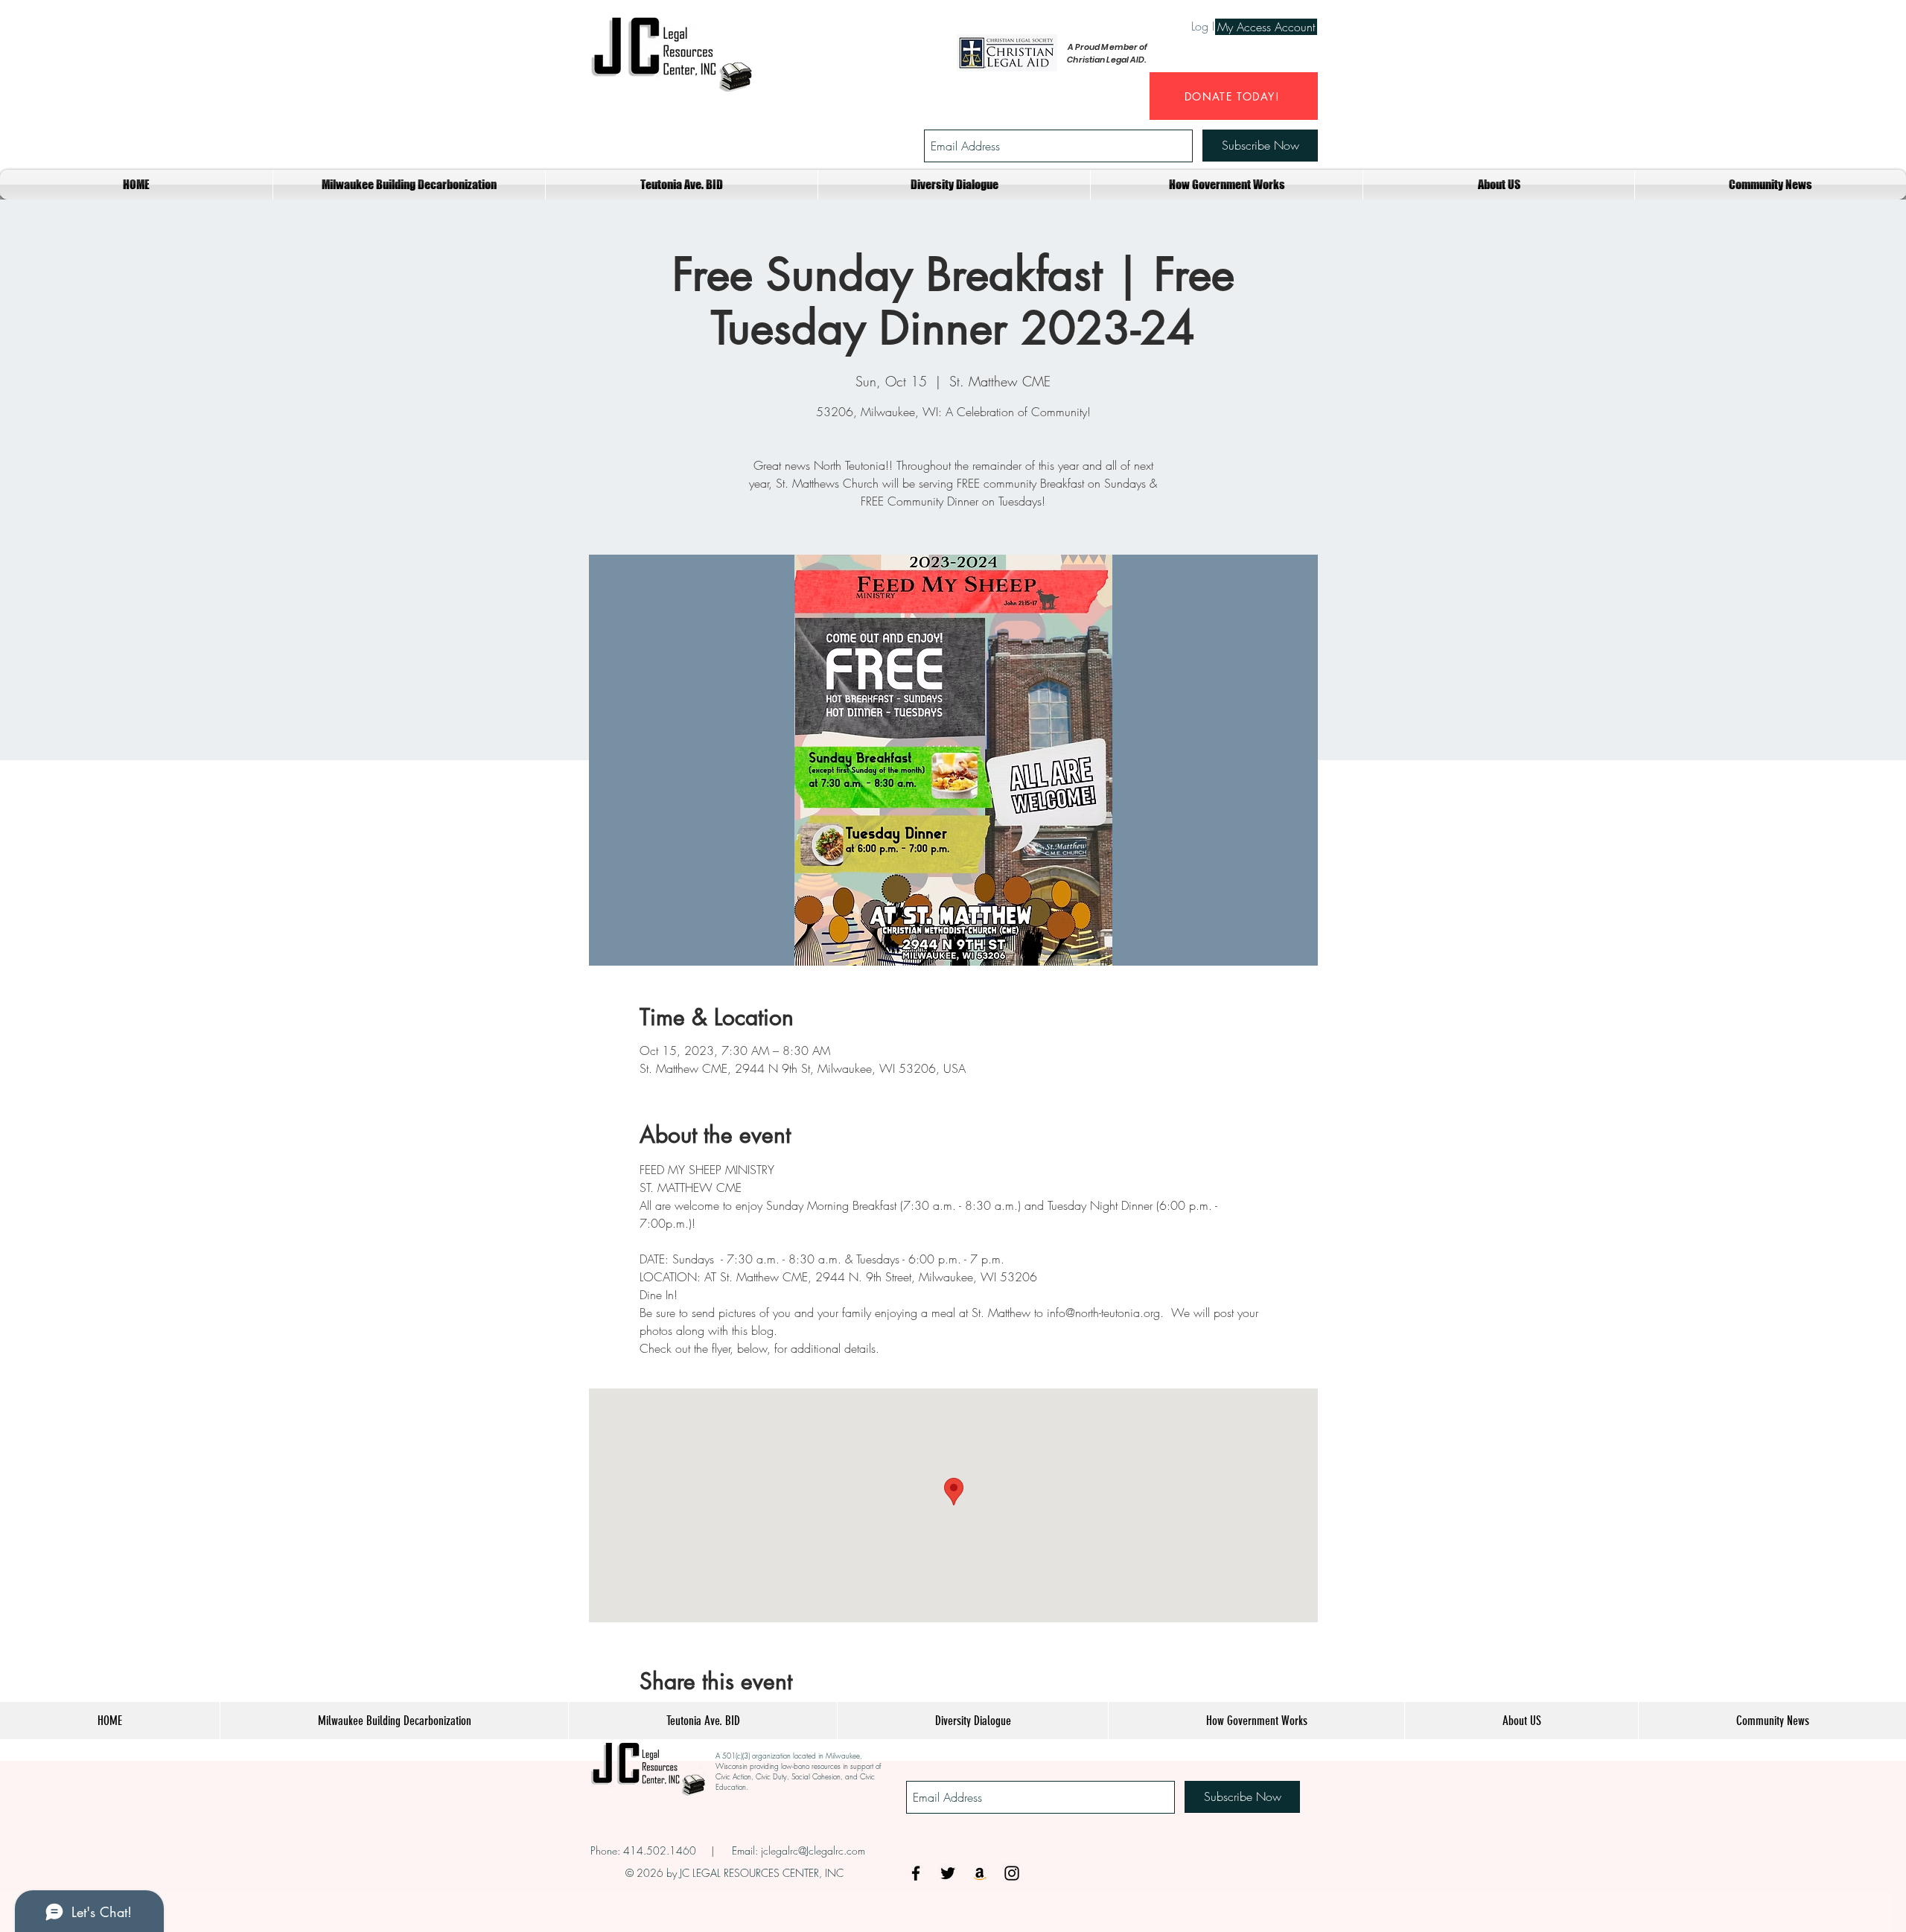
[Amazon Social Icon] (980, 1873)
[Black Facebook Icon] (916, 1873)
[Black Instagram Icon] (1012, 1873)
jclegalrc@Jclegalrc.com (813, 1850)
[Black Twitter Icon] (948, 1873)
